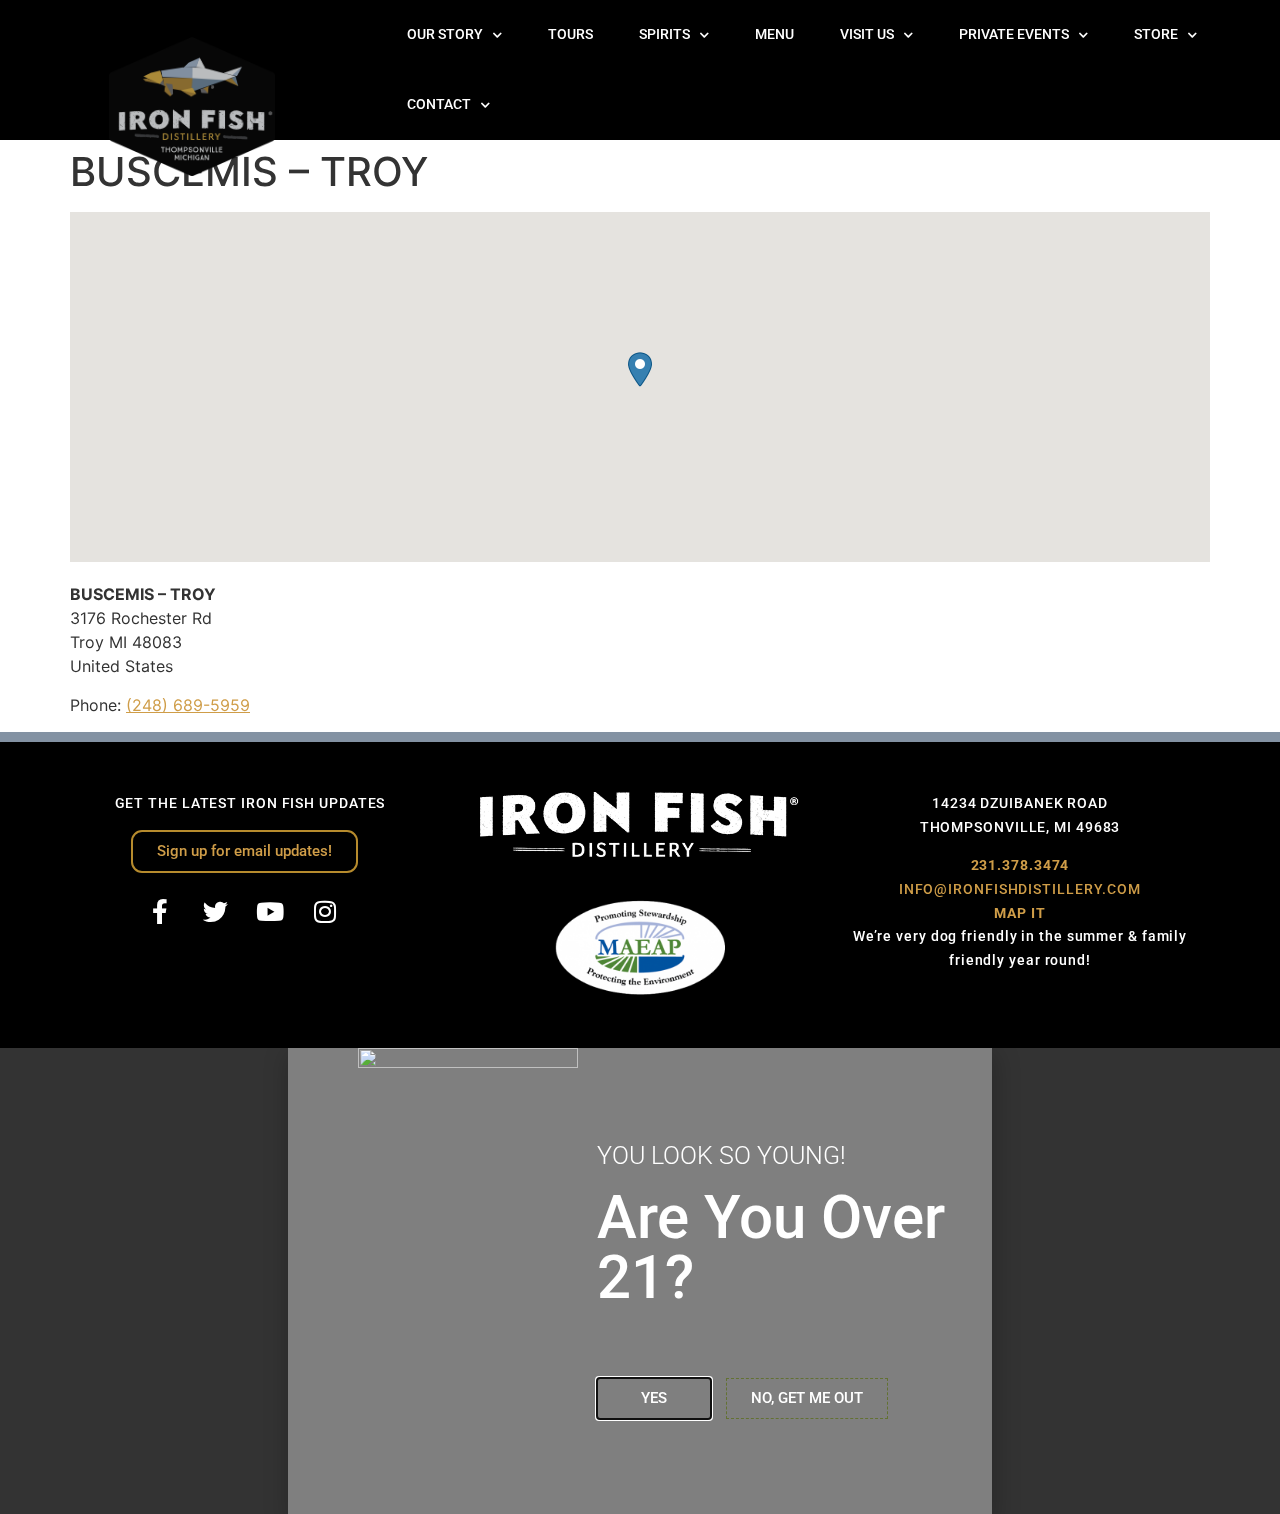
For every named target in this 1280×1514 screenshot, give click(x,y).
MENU (774, 34)
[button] (640, 369)
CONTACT (439, 104)
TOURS (570, 34)
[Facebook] (160, 912)
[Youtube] (270, 912)
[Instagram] (325, 912)
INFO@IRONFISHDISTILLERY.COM (1020, 889)
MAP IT (1019, 913)
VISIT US (867, 34)
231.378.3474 (1020, 865)
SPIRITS (664, 34)
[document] (640, 1281)
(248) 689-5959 (188, 705)
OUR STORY (445, 34)
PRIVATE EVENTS (1014, 34)
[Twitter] (215, 912)
